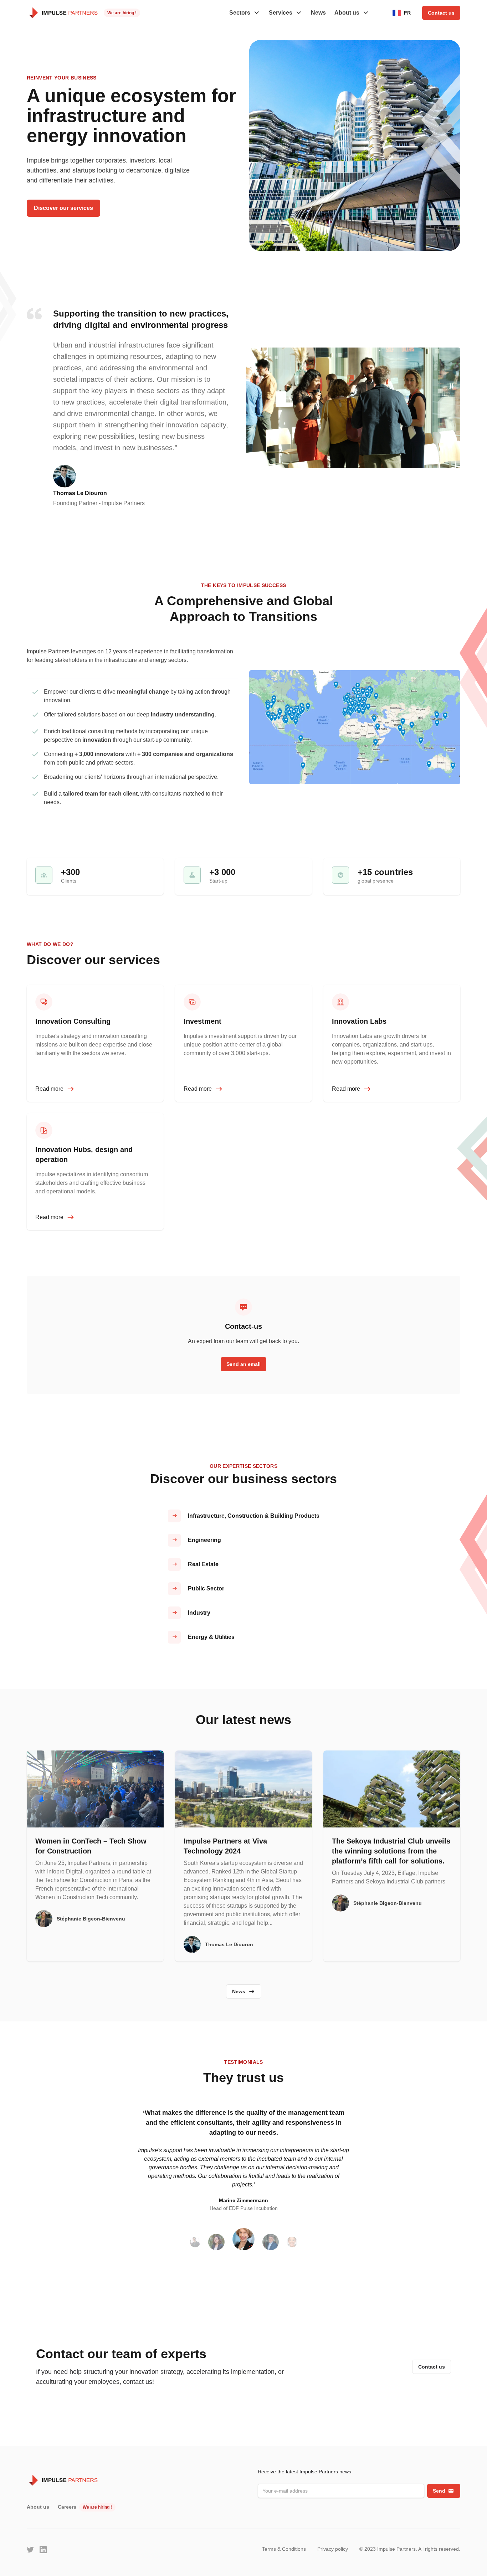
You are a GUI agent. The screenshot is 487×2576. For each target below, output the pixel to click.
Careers (67, 2507)
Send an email (243, 1364)
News (318, 13)
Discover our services (63, 208)
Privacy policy (333, 2549)
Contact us (441, 13)
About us (38, 2507)
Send (439, 2491)
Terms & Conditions (284, 2549)
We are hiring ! (122, 13)
